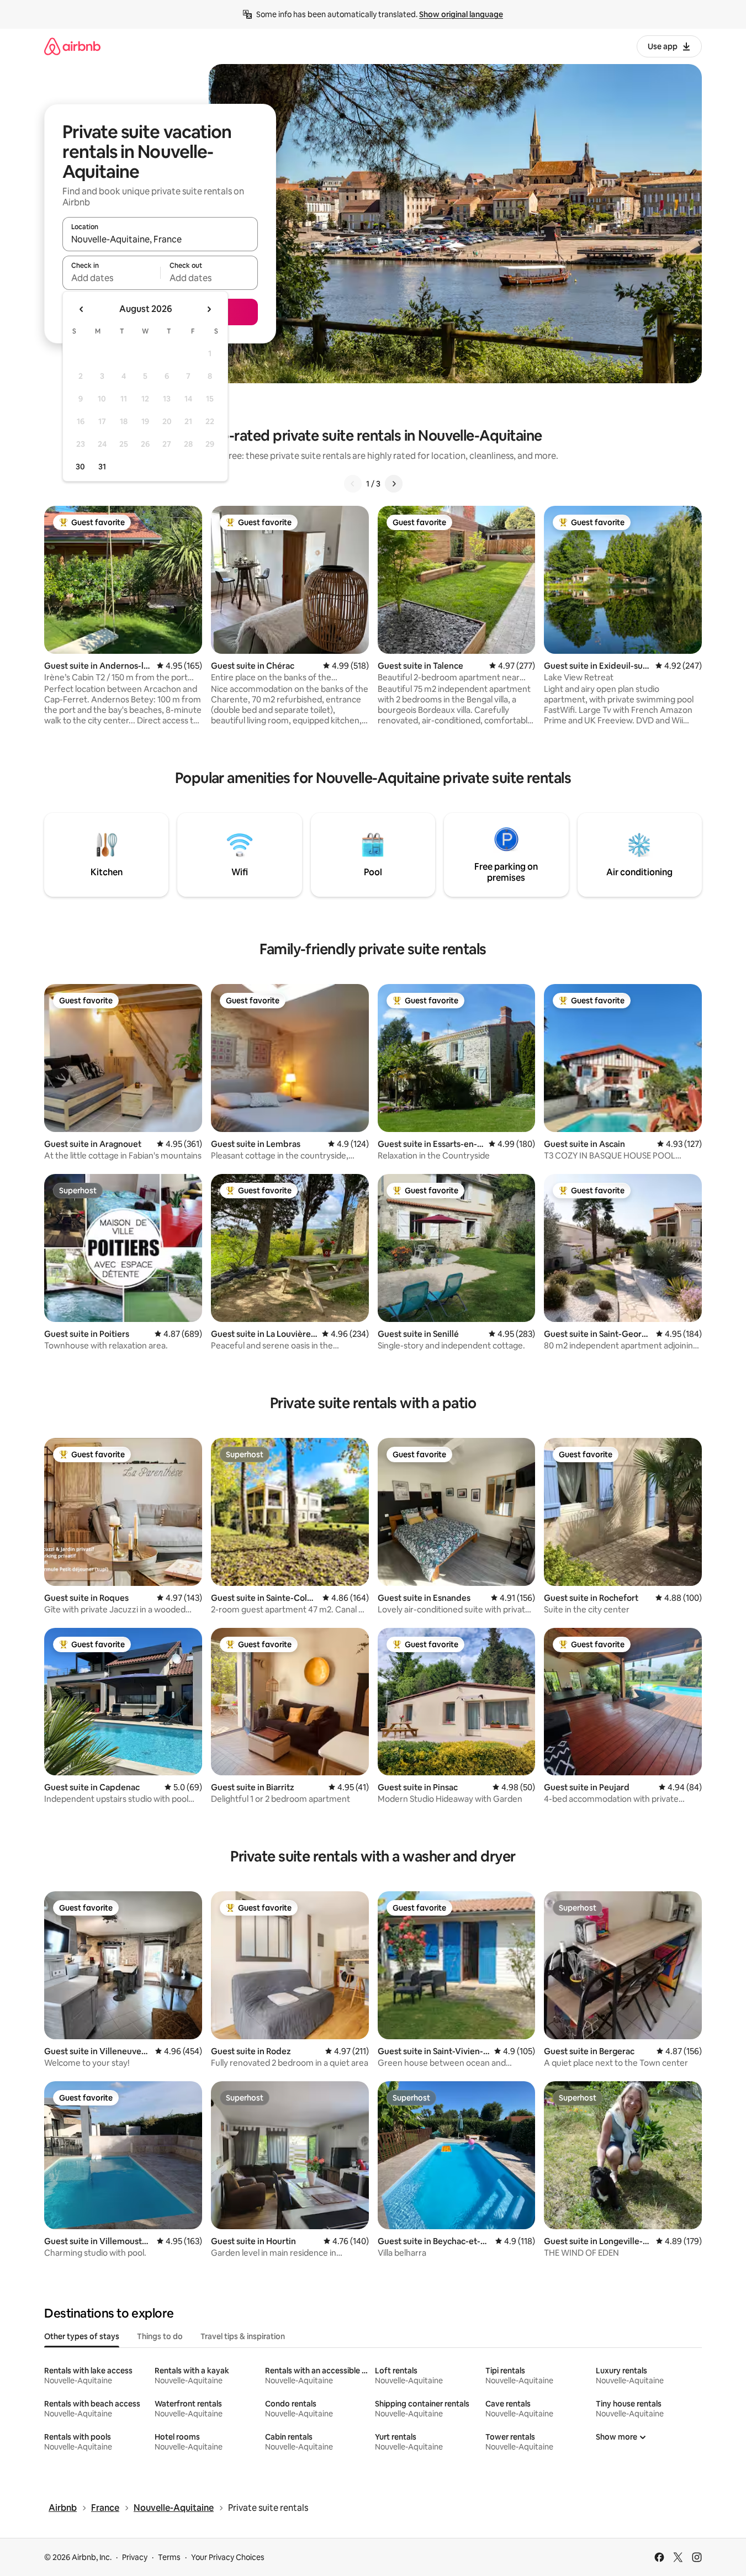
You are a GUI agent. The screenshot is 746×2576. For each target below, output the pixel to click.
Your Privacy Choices (228, 2557)
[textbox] (111, 278)
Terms (169, 2557)
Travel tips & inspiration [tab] (243, 2336)
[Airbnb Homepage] (72, 46)
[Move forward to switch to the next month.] (209, 309)
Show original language (461, 14)
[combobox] (160, 239)
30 (80, 467)
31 (102, 467)
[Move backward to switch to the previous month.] (82, 309)
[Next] (394, 484)
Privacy (135, 2557)
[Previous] (353, 484)
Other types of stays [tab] (82, 2336)
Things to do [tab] (160, 2336)
